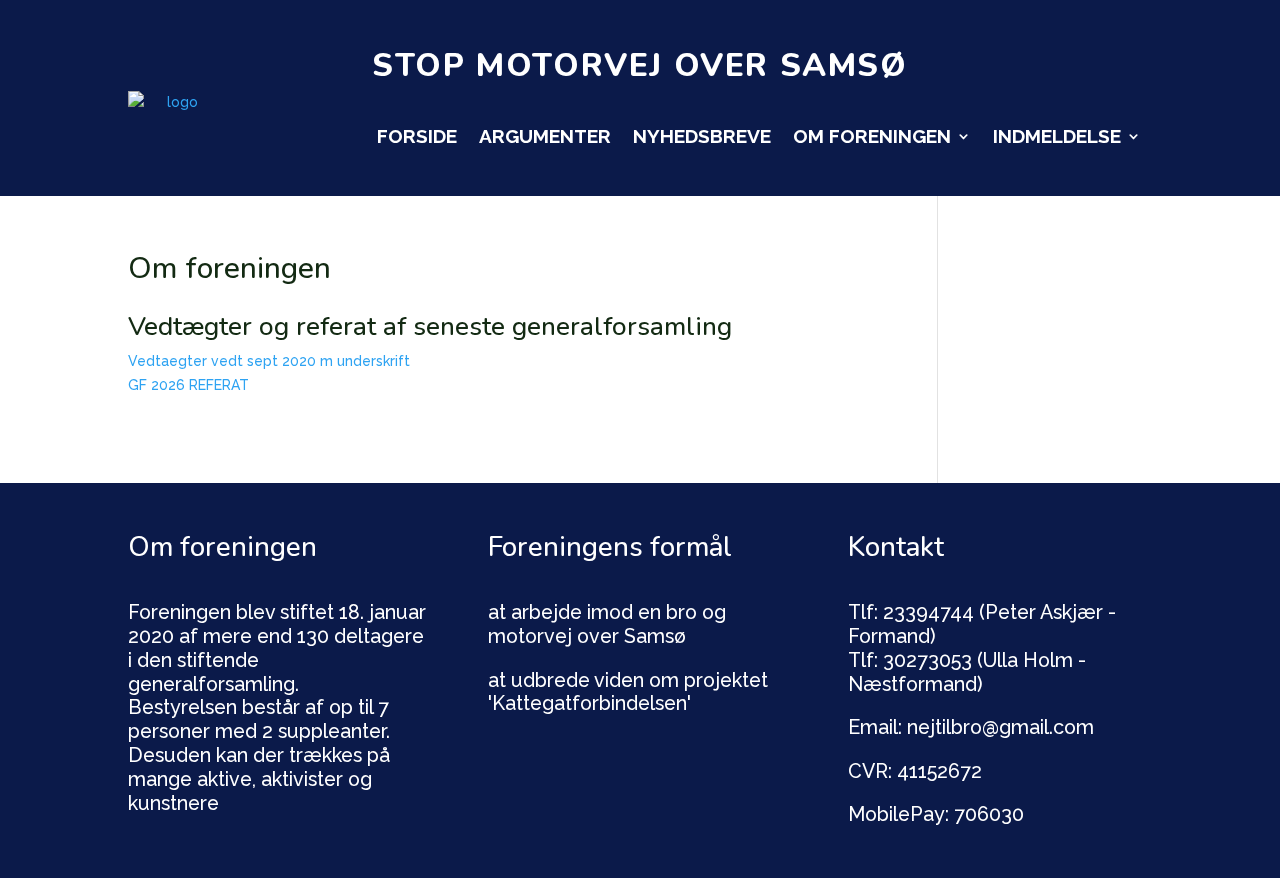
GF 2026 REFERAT (188, 385)
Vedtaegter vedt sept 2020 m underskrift (269, 361)
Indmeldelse (1057, 136)
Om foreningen (872, 136)
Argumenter (545, 136)
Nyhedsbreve (702, 136)
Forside (417, 136)
